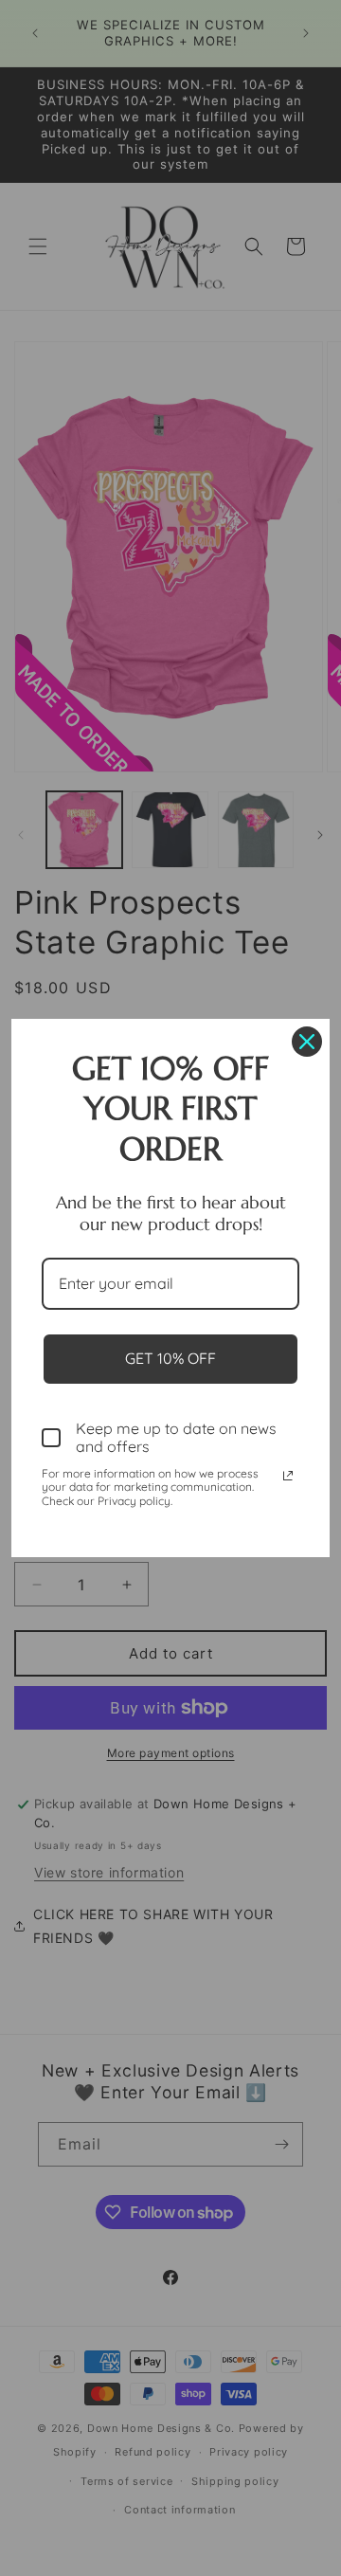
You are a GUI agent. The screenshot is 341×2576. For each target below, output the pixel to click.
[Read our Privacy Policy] (288, 1476)
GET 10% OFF (170, 1358)
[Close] (307, 1042)
